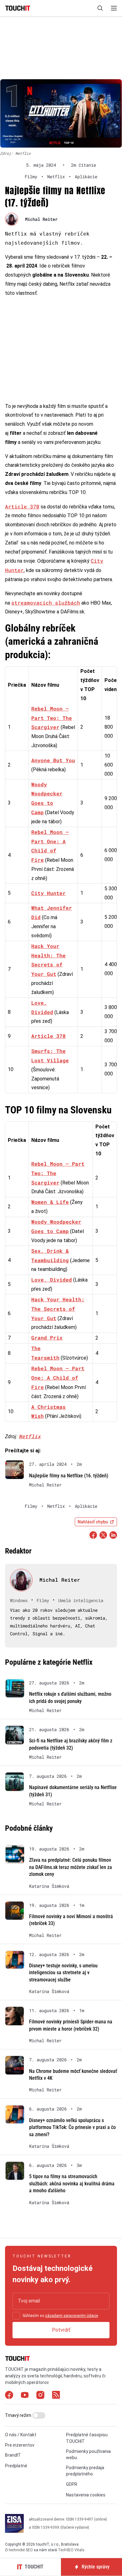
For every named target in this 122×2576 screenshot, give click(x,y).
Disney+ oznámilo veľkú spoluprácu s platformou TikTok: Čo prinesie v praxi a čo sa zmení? (72, 2127)
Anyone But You (53, 760)
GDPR (72, 2484)
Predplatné (16, 2466)
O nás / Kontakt (21, 2435)
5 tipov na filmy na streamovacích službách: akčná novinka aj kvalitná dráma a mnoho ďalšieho (72, 2183)
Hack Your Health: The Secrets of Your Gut (58, 1309)
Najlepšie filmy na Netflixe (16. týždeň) (69, 1476)
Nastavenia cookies (86, 2495)
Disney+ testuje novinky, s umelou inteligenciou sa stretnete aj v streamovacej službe (63, 1973)
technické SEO (21, 2550)
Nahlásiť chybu (93, 1522)
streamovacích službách (46, 603)
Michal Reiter (41, 219)
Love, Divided (52, 1280)
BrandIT (13, 2455)
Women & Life (50, 1202)
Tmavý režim (19, 2415)
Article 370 (22, 506)
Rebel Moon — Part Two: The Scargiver (52, 718)
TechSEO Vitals (71, 2550)
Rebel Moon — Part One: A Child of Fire (58, 1378)
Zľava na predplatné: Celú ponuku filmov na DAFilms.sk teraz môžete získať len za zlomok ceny (71, 1867)
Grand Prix (47, 1337)
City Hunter (48, 893)
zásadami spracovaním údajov (71, 2316)
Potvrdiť (61, 2330)
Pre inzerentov (20, 2445)
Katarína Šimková (49, 1886)
